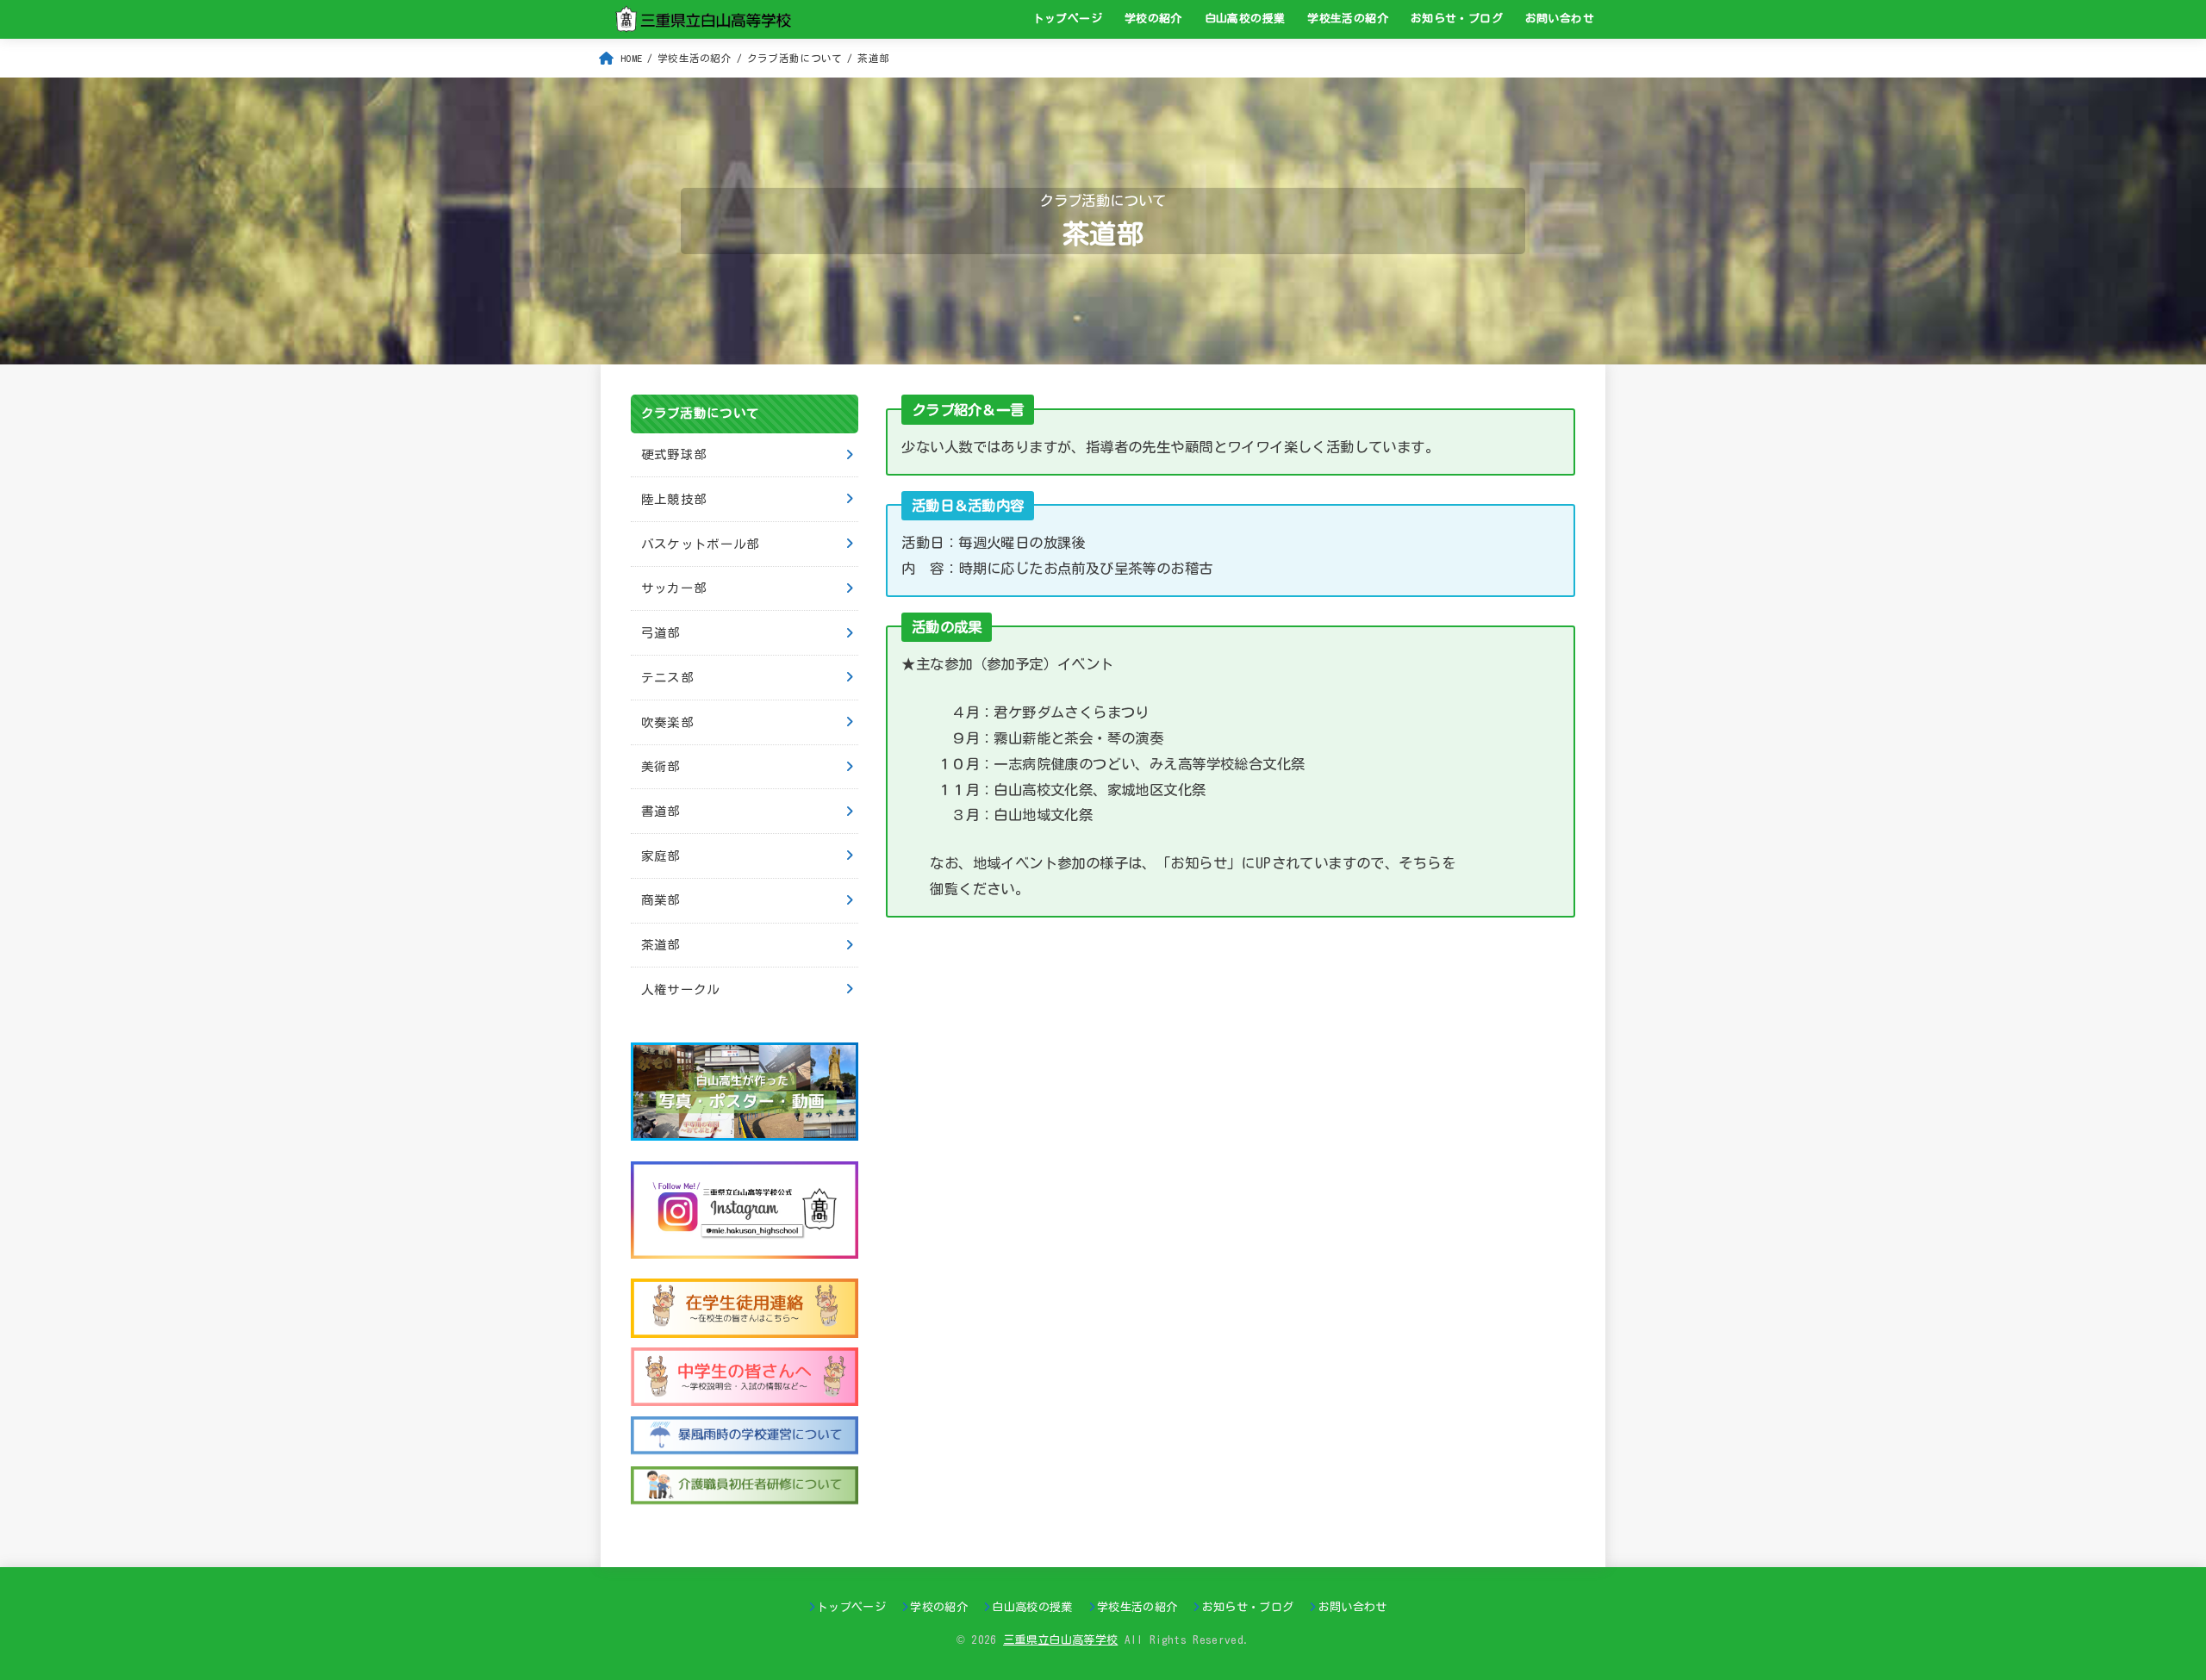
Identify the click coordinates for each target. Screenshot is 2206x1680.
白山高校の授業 (1245, 19)
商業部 (661, 900)
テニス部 (667, 678)
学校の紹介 (1153, 19)
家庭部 (661, 856)
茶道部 (661, 945)
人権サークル (681, 989)
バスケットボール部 (701, 544)
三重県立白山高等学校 (1060, 1640)
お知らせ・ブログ (1457, 19)
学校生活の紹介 (1348, 19)
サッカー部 (674, 588)
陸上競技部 (674, 499)
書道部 (661, 811)
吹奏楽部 (667, 722)
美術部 (661, 766)
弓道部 (661, 633)
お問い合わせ (1560, 19)
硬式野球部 (674, 454)
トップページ (1068, 19)
